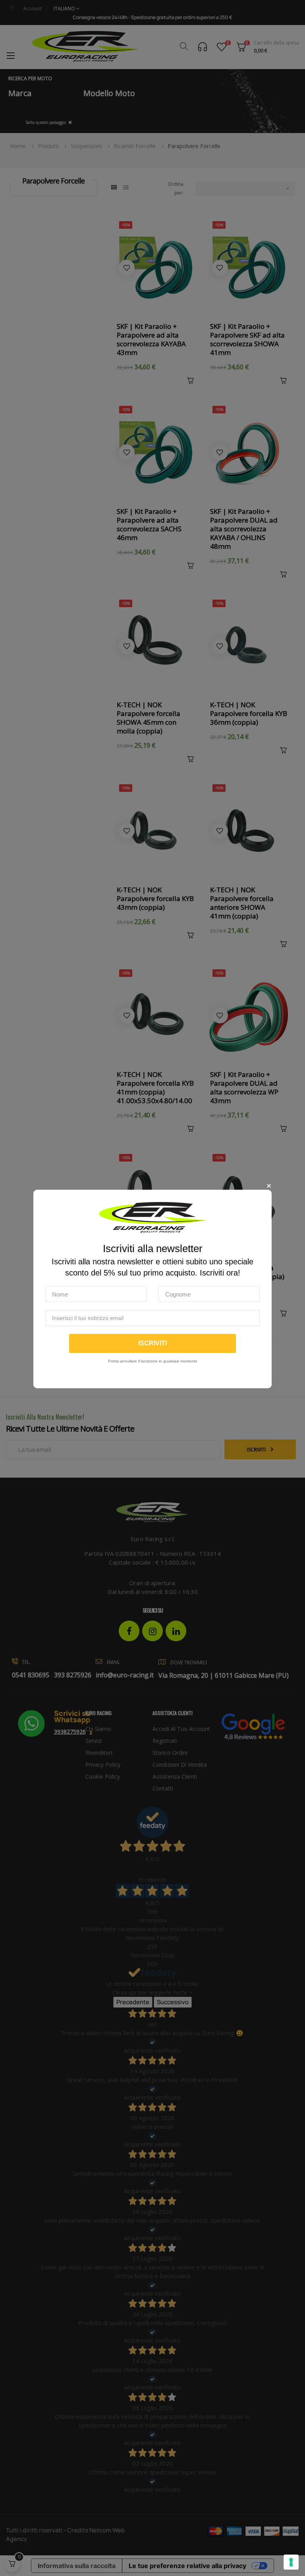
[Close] (269, 1186)
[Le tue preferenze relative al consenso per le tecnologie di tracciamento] (291, 2562)
